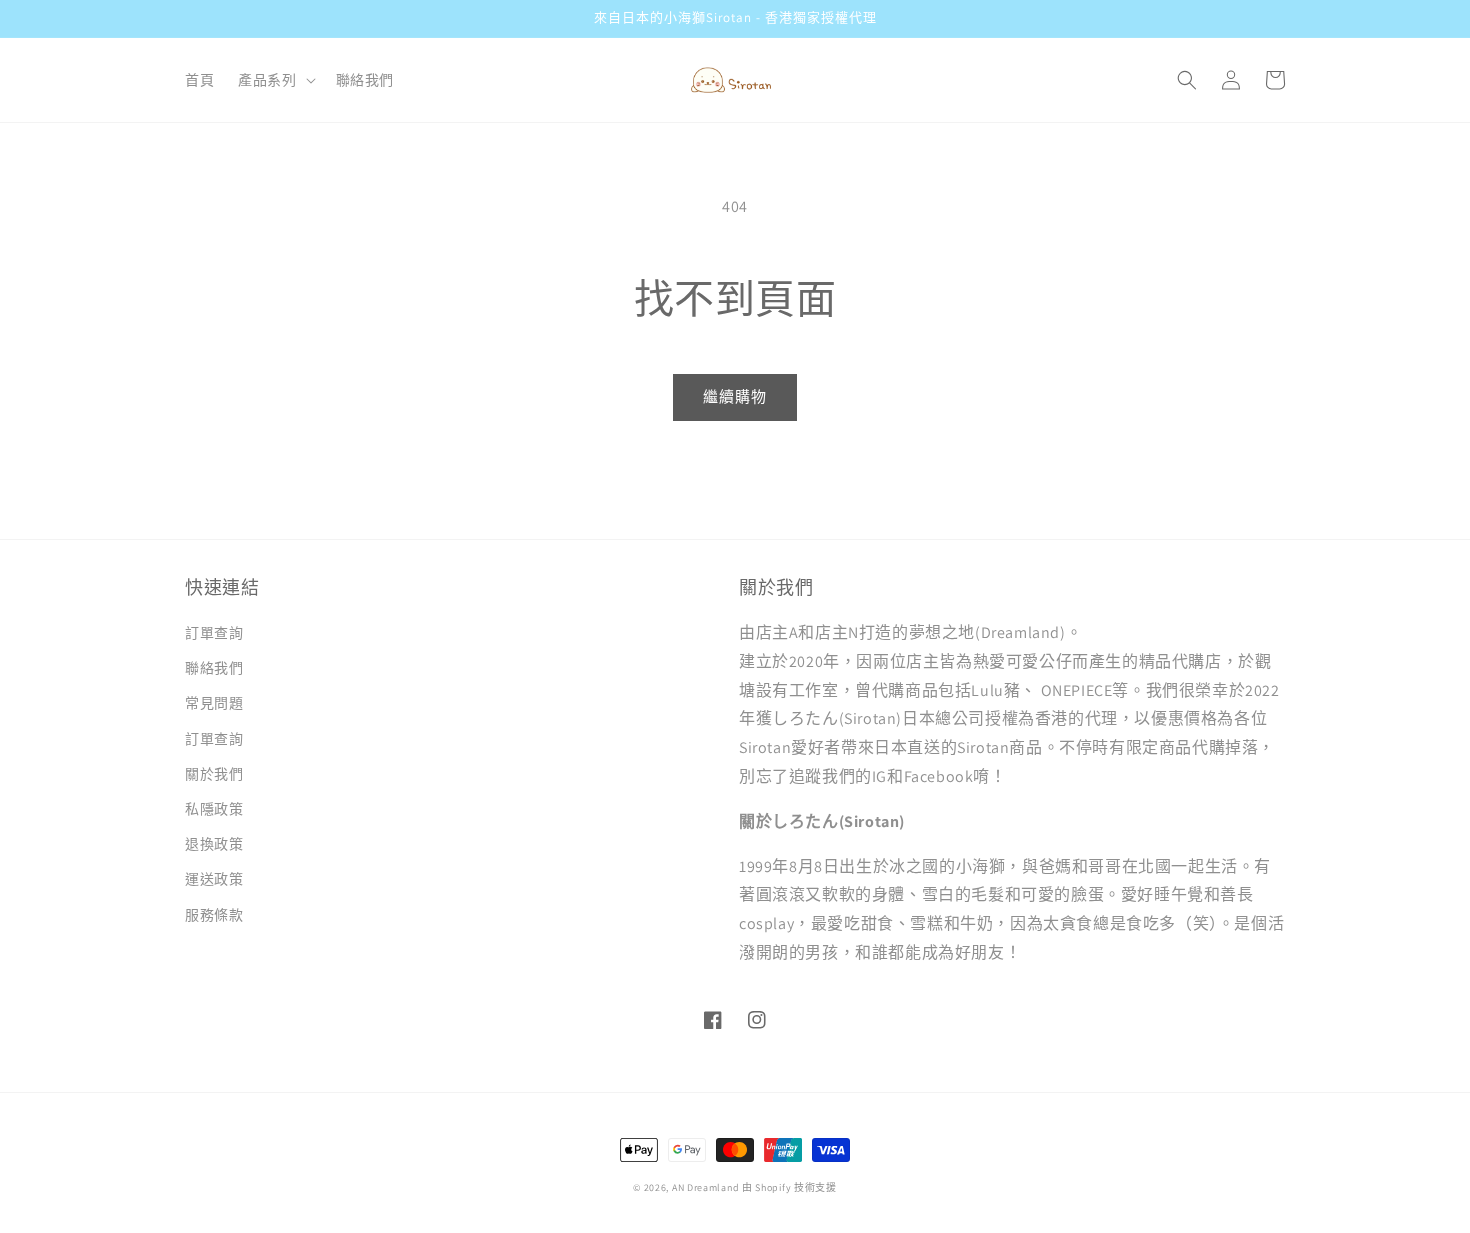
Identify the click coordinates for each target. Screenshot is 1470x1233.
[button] (274, 80)
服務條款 (214, 915)
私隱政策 (214, 809)
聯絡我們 (214, 668)
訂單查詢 (214, 633)
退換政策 (214, 844)
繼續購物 (735, 396)
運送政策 (214, 879)
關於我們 (214, 774)
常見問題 (214, 703)
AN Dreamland (705, 1187)
